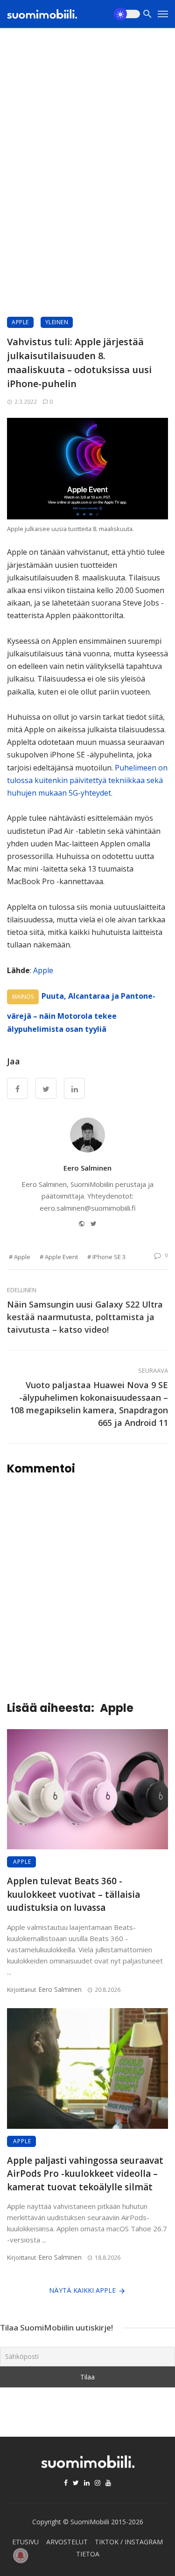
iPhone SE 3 (109, 1257)
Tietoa (88, 2554)
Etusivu (25, 2542)
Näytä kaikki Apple (82, 2290)
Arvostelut (67, 2542)
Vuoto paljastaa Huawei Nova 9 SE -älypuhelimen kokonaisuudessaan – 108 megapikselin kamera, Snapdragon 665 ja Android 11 (89, 1404)
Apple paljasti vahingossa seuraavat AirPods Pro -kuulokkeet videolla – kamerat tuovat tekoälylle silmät (85, 2174)
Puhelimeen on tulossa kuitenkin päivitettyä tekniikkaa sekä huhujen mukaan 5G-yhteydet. (87, 780)
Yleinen (57, 322)
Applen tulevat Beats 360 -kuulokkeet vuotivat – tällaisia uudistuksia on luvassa (73, 1894)
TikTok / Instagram (129, 2542)
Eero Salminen (87, 1168)
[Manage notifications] (21, 2556)
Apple (20, 322)
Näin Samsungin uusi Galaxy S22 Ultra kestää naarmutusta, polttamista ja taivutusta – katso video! (85, 1317)
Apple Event (61, 1257)
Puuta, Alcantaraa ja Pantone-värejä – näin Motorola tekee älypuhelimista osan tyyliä (81, 1012)
